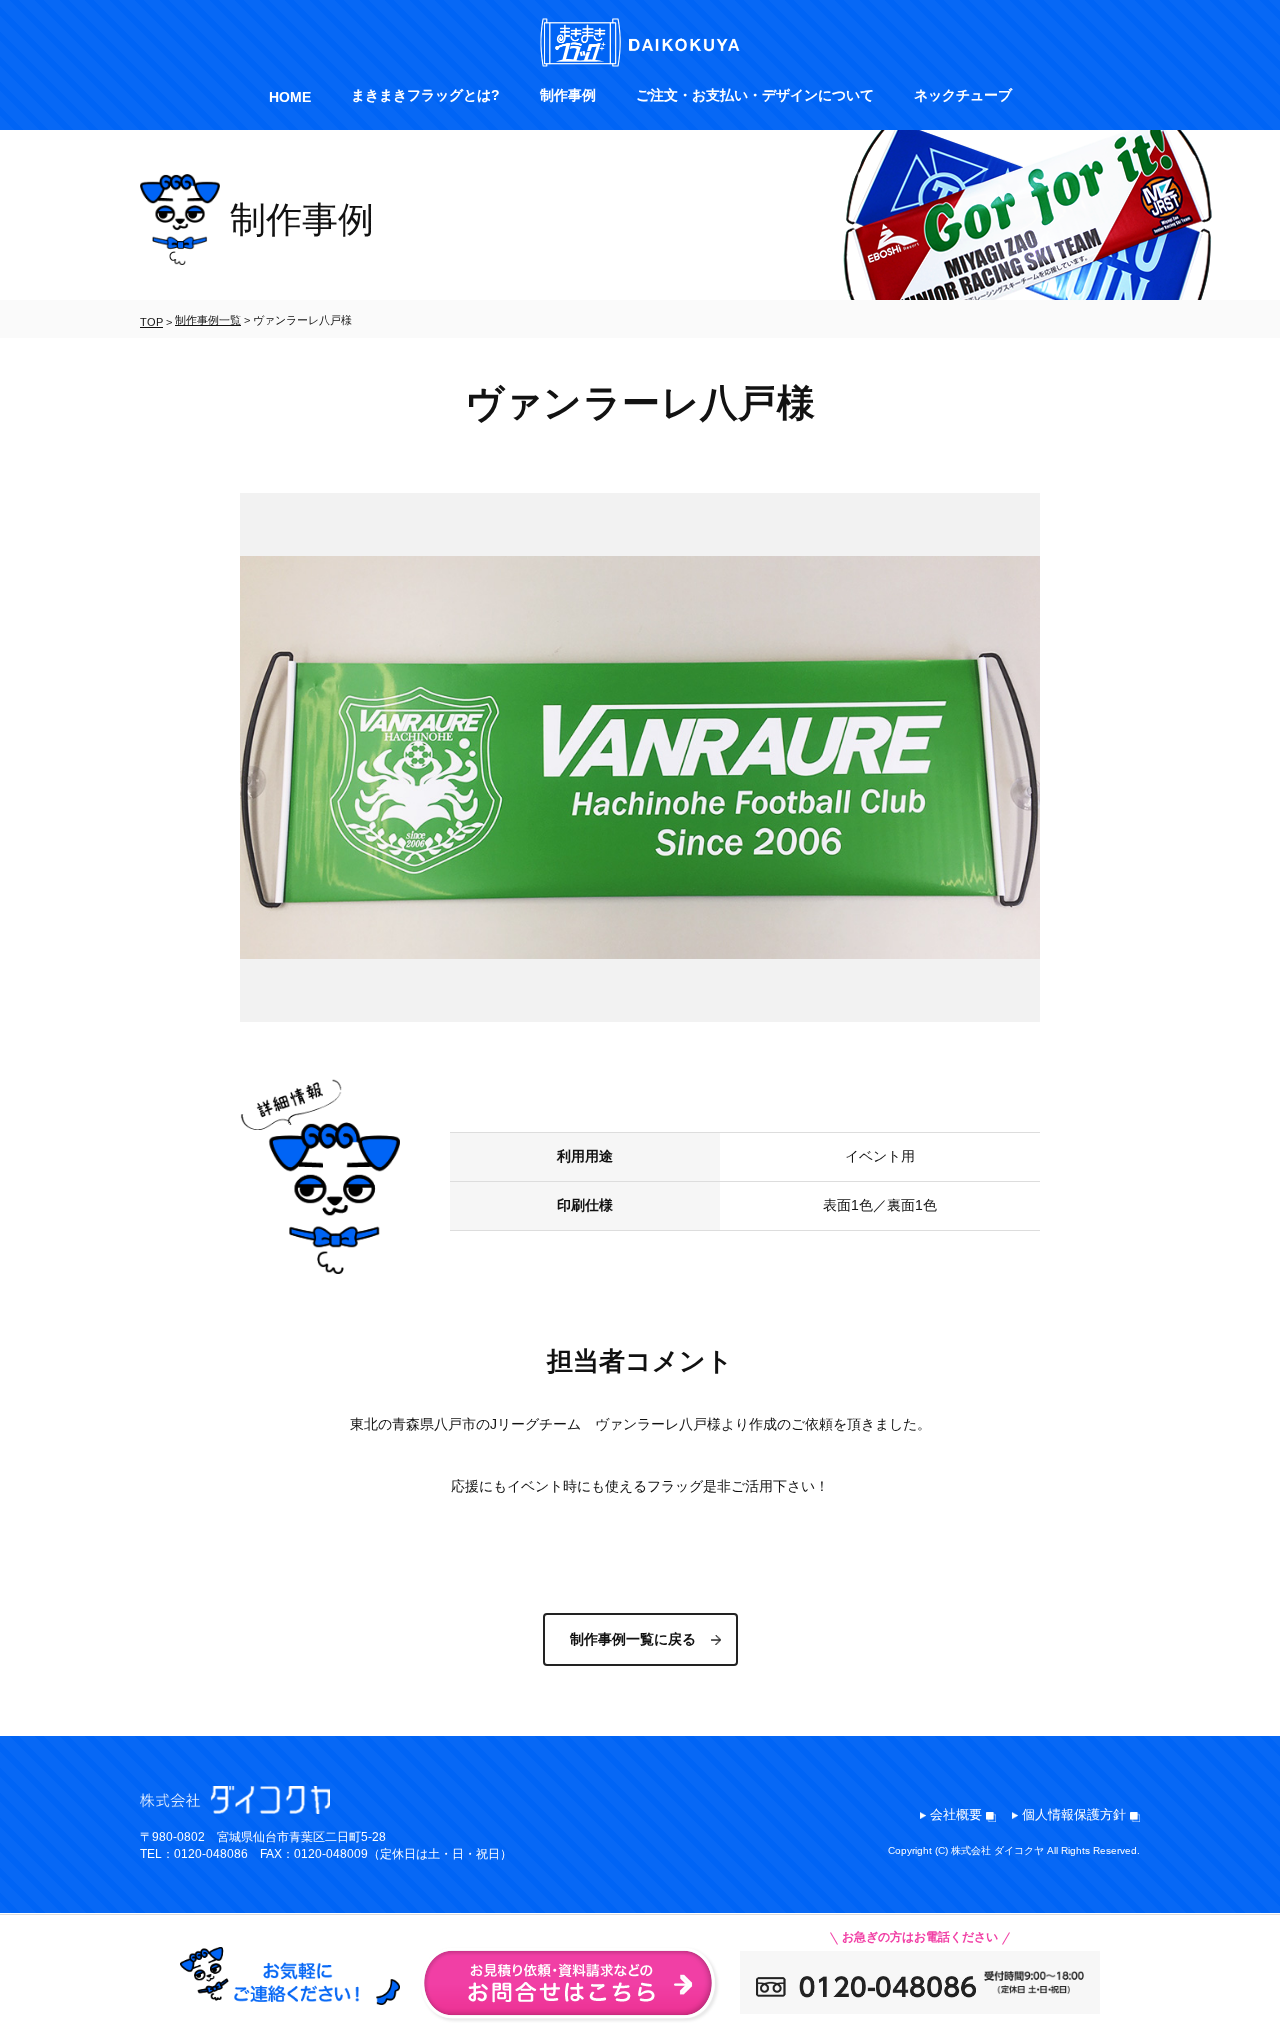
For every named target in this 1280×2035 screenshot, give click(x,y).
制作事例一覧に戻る (633, 1639)
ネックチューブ (963, 95)
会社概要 (956, 1814)
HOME (290, 97)
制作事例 (568, 95)
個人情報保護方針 (1074, 1814)
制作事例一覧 (208, 320)
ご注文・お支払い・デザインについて (755, 95)
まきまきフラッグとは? (425, 95)
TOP (151, 322)
